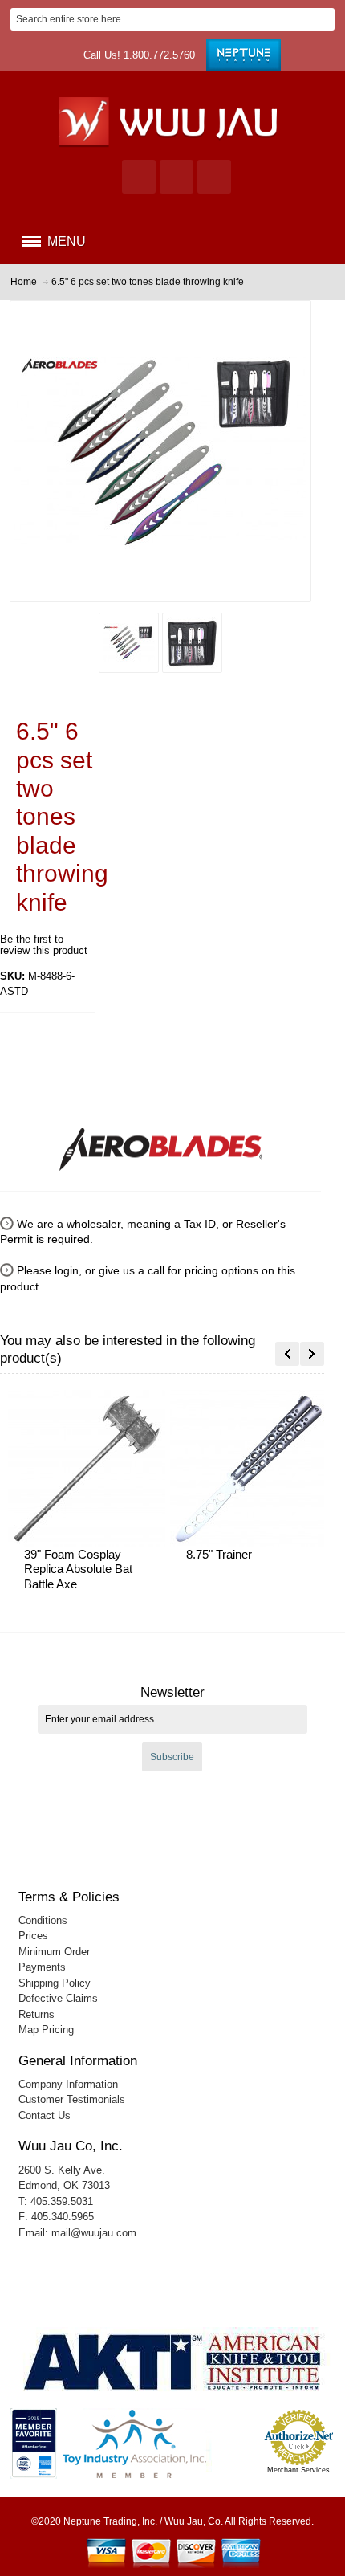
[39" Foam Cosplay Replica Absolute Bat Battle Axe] (89, 1469)
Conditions (43, 1920)
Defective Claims (58, 1998)
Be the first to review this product (44, 945)
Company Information (68, 2084)
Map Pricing (46, 2030)
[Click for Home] (173, 121)
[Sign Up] (214, 177)
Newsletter (172, 1692)
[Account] (139, 177)
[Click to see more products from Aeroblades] (160, 1143)
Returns (37, 2014)
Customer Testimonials (72, 2099)
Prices (33, 1936)
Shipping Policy (55, 1983)
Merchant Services (298, 2470)
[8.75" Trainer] (251, 1469)
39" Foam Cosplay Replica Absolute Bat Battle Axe (78, 1569)
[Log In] (177, 177)
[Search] (323, 19)
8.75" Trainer (219, 1554)
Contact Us (45, 2115)
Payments (42, 1967)
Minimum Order (54, 1952)
